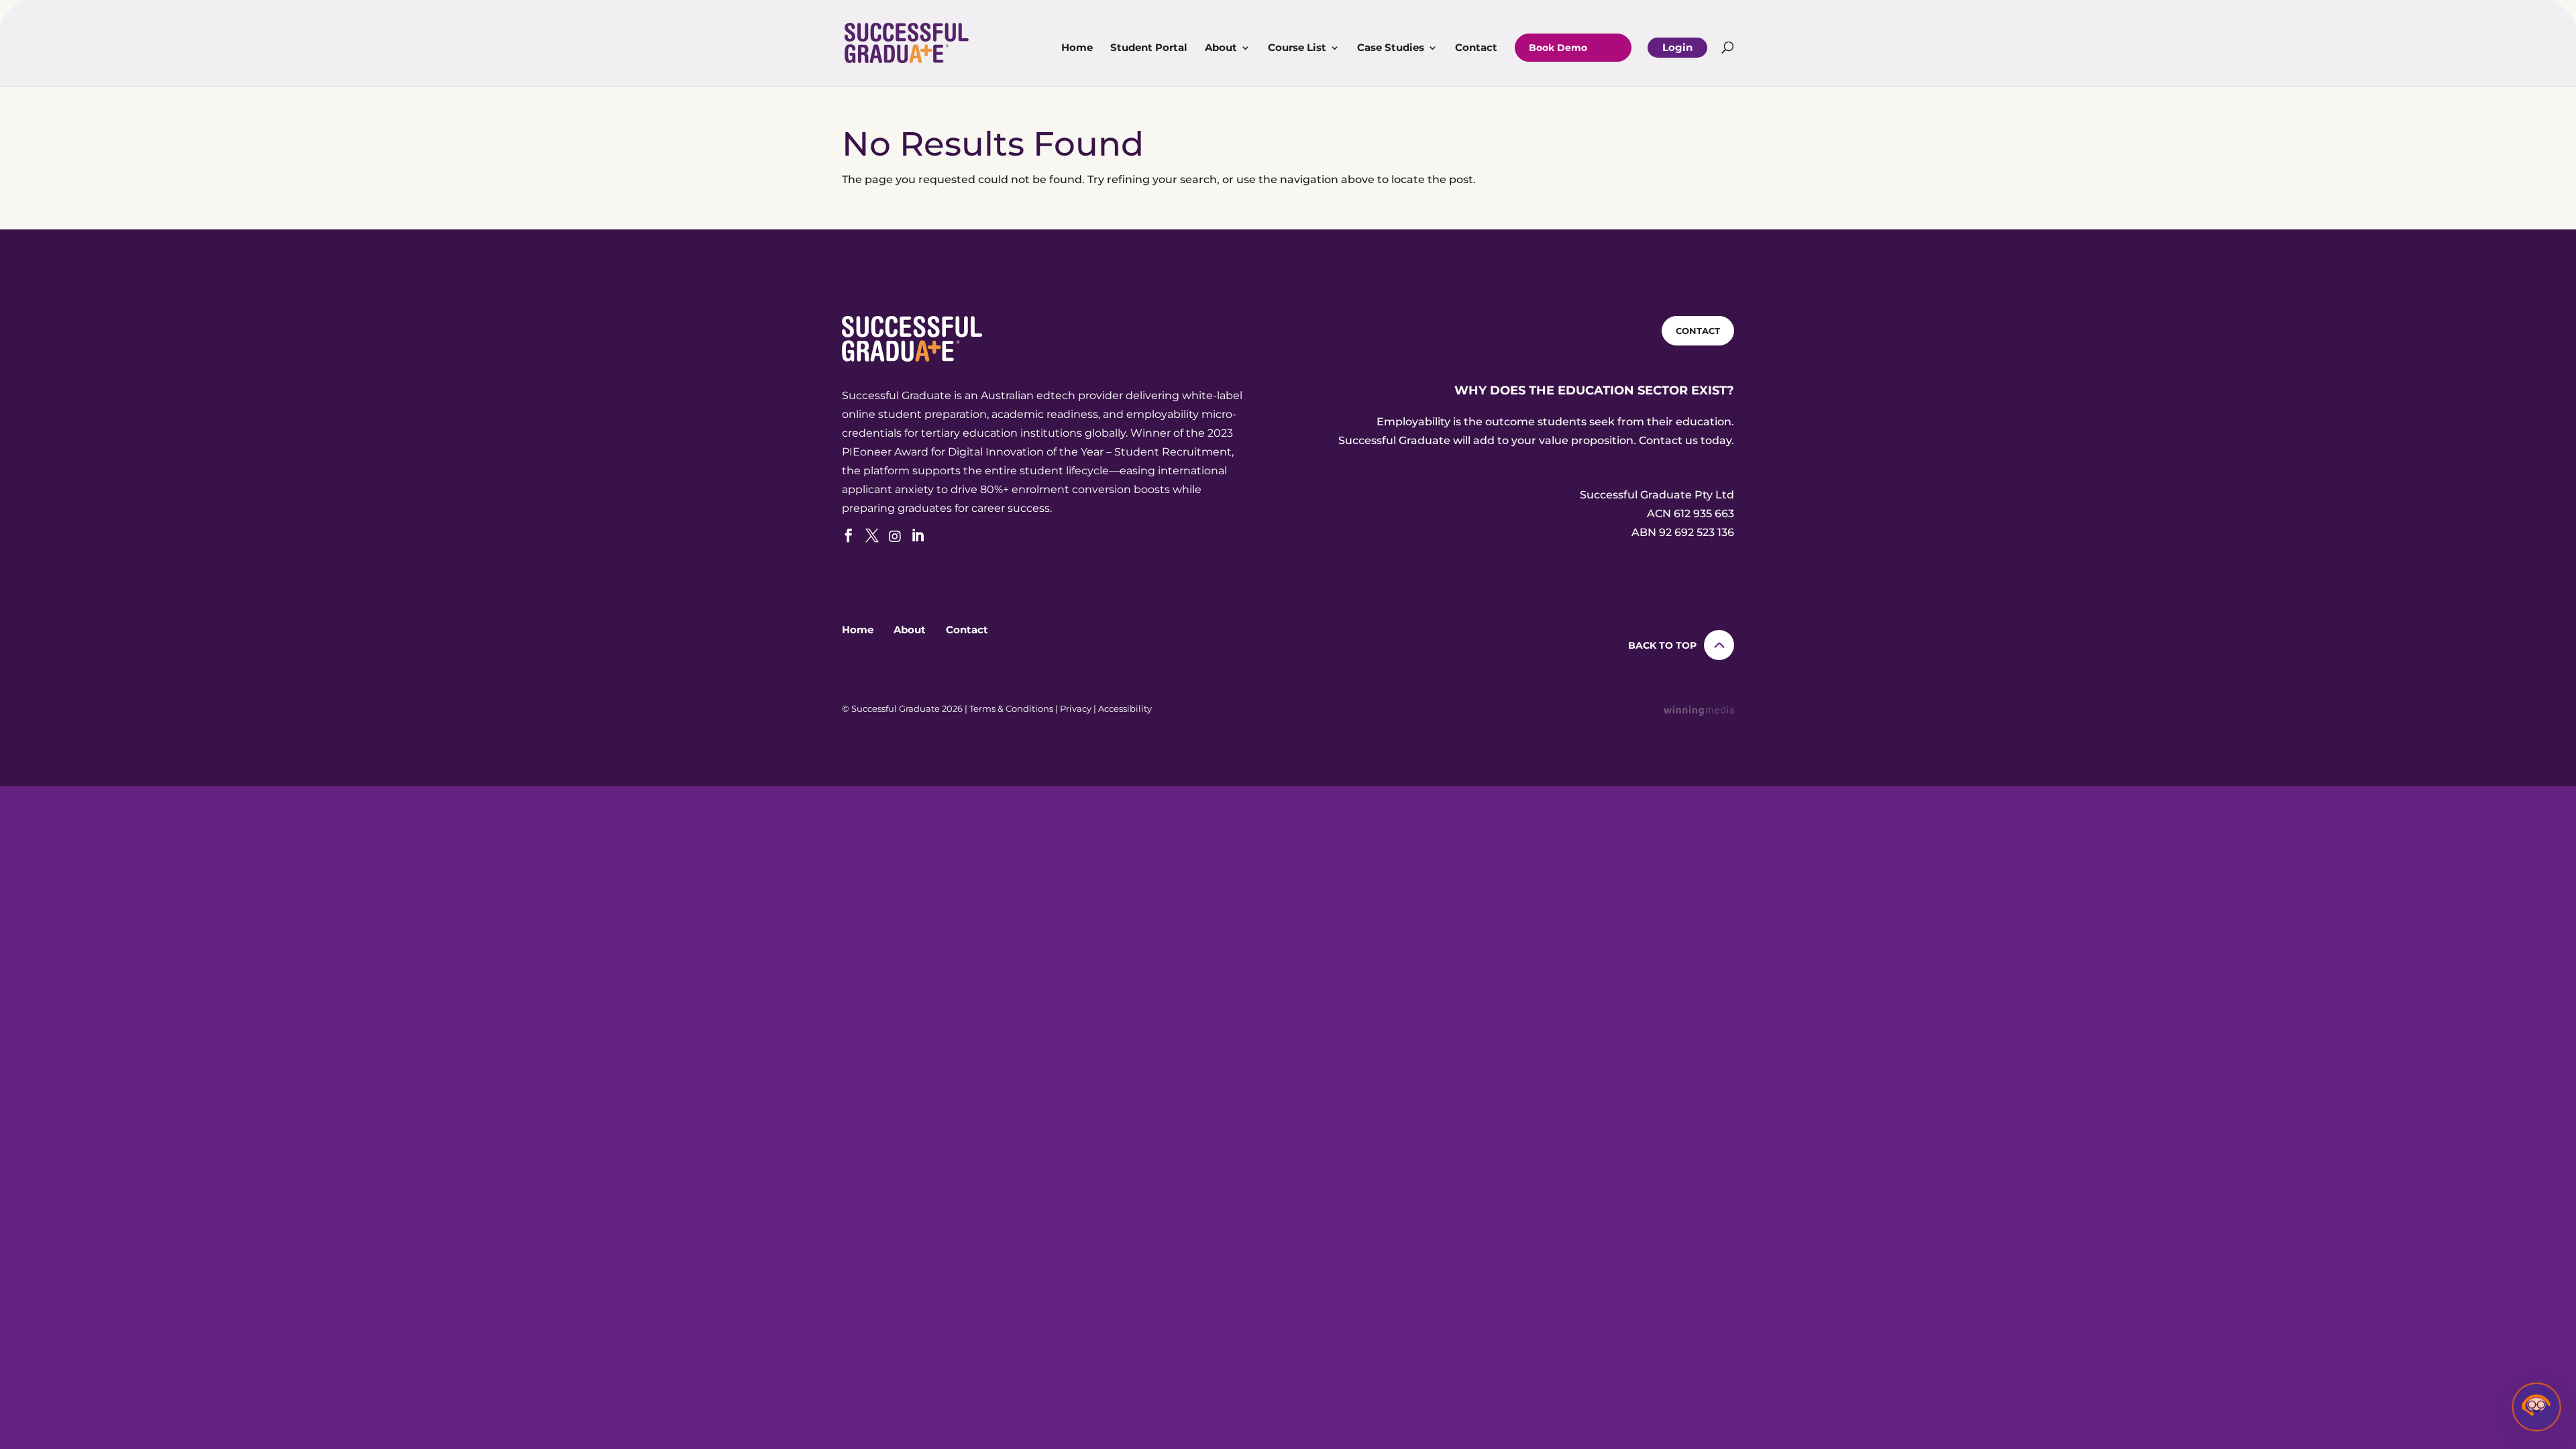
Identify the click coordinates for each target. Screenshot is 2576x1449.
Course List (1297, 48)
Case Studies (1391, 48)
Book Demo (1558, 48)
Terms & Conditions (1011, 708)
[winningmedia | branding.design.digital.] (1699, 712)
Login (1677, 47)
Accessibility (1125, 708)
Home (1077, 48)
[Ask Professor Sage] (2536, 1409)
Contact (1476, 48)
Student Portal (1149, 48)
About (1221, 48)
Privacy (1076, 708)
